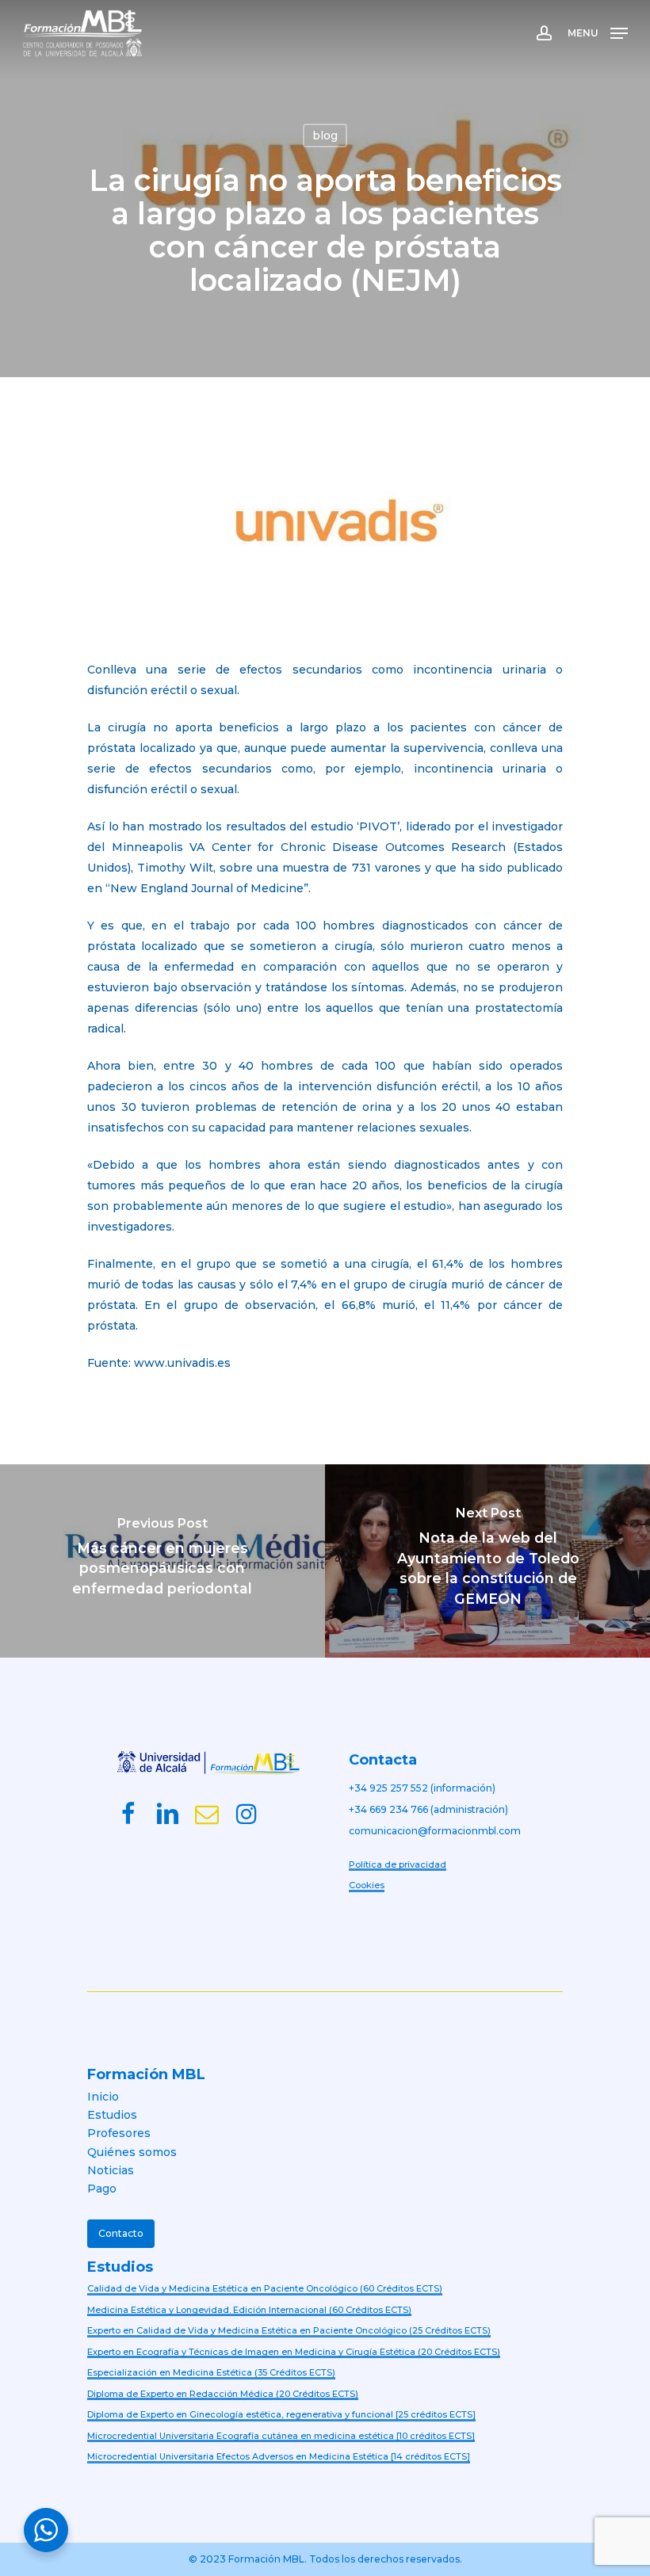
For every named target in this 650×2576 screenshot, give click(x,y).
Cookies (367, 1885)
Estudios (112, 2115)
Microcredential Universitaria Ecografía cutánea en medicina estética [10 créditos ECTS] (281, 2436)
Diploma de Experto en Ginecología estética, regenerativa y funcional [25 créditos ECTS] (281, 2414)
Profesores (119, 2133)
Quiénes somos (132, 2152)
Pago (102, 2189)
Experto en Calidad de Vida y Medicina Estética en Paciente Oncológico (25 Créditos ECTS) (289, 2330)
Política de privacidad (398, 1864)
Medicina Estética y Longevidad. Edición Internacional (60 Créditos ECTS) (249, 2310)
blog (325, 135)
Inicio (103, 2097)
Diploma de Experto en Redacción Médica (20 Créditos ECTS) (223, 2394)
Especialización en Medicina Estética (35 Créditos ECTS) (211, 2372)
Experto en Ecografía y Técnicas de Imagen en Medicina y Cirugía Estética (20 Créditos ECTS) (294, 2352)
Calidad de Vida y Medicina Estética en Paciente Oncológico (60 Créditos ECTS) (265, 2288)
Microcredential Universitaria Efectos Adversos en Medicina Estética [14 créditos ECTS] (279, 2456)
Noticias (111, 2170)
